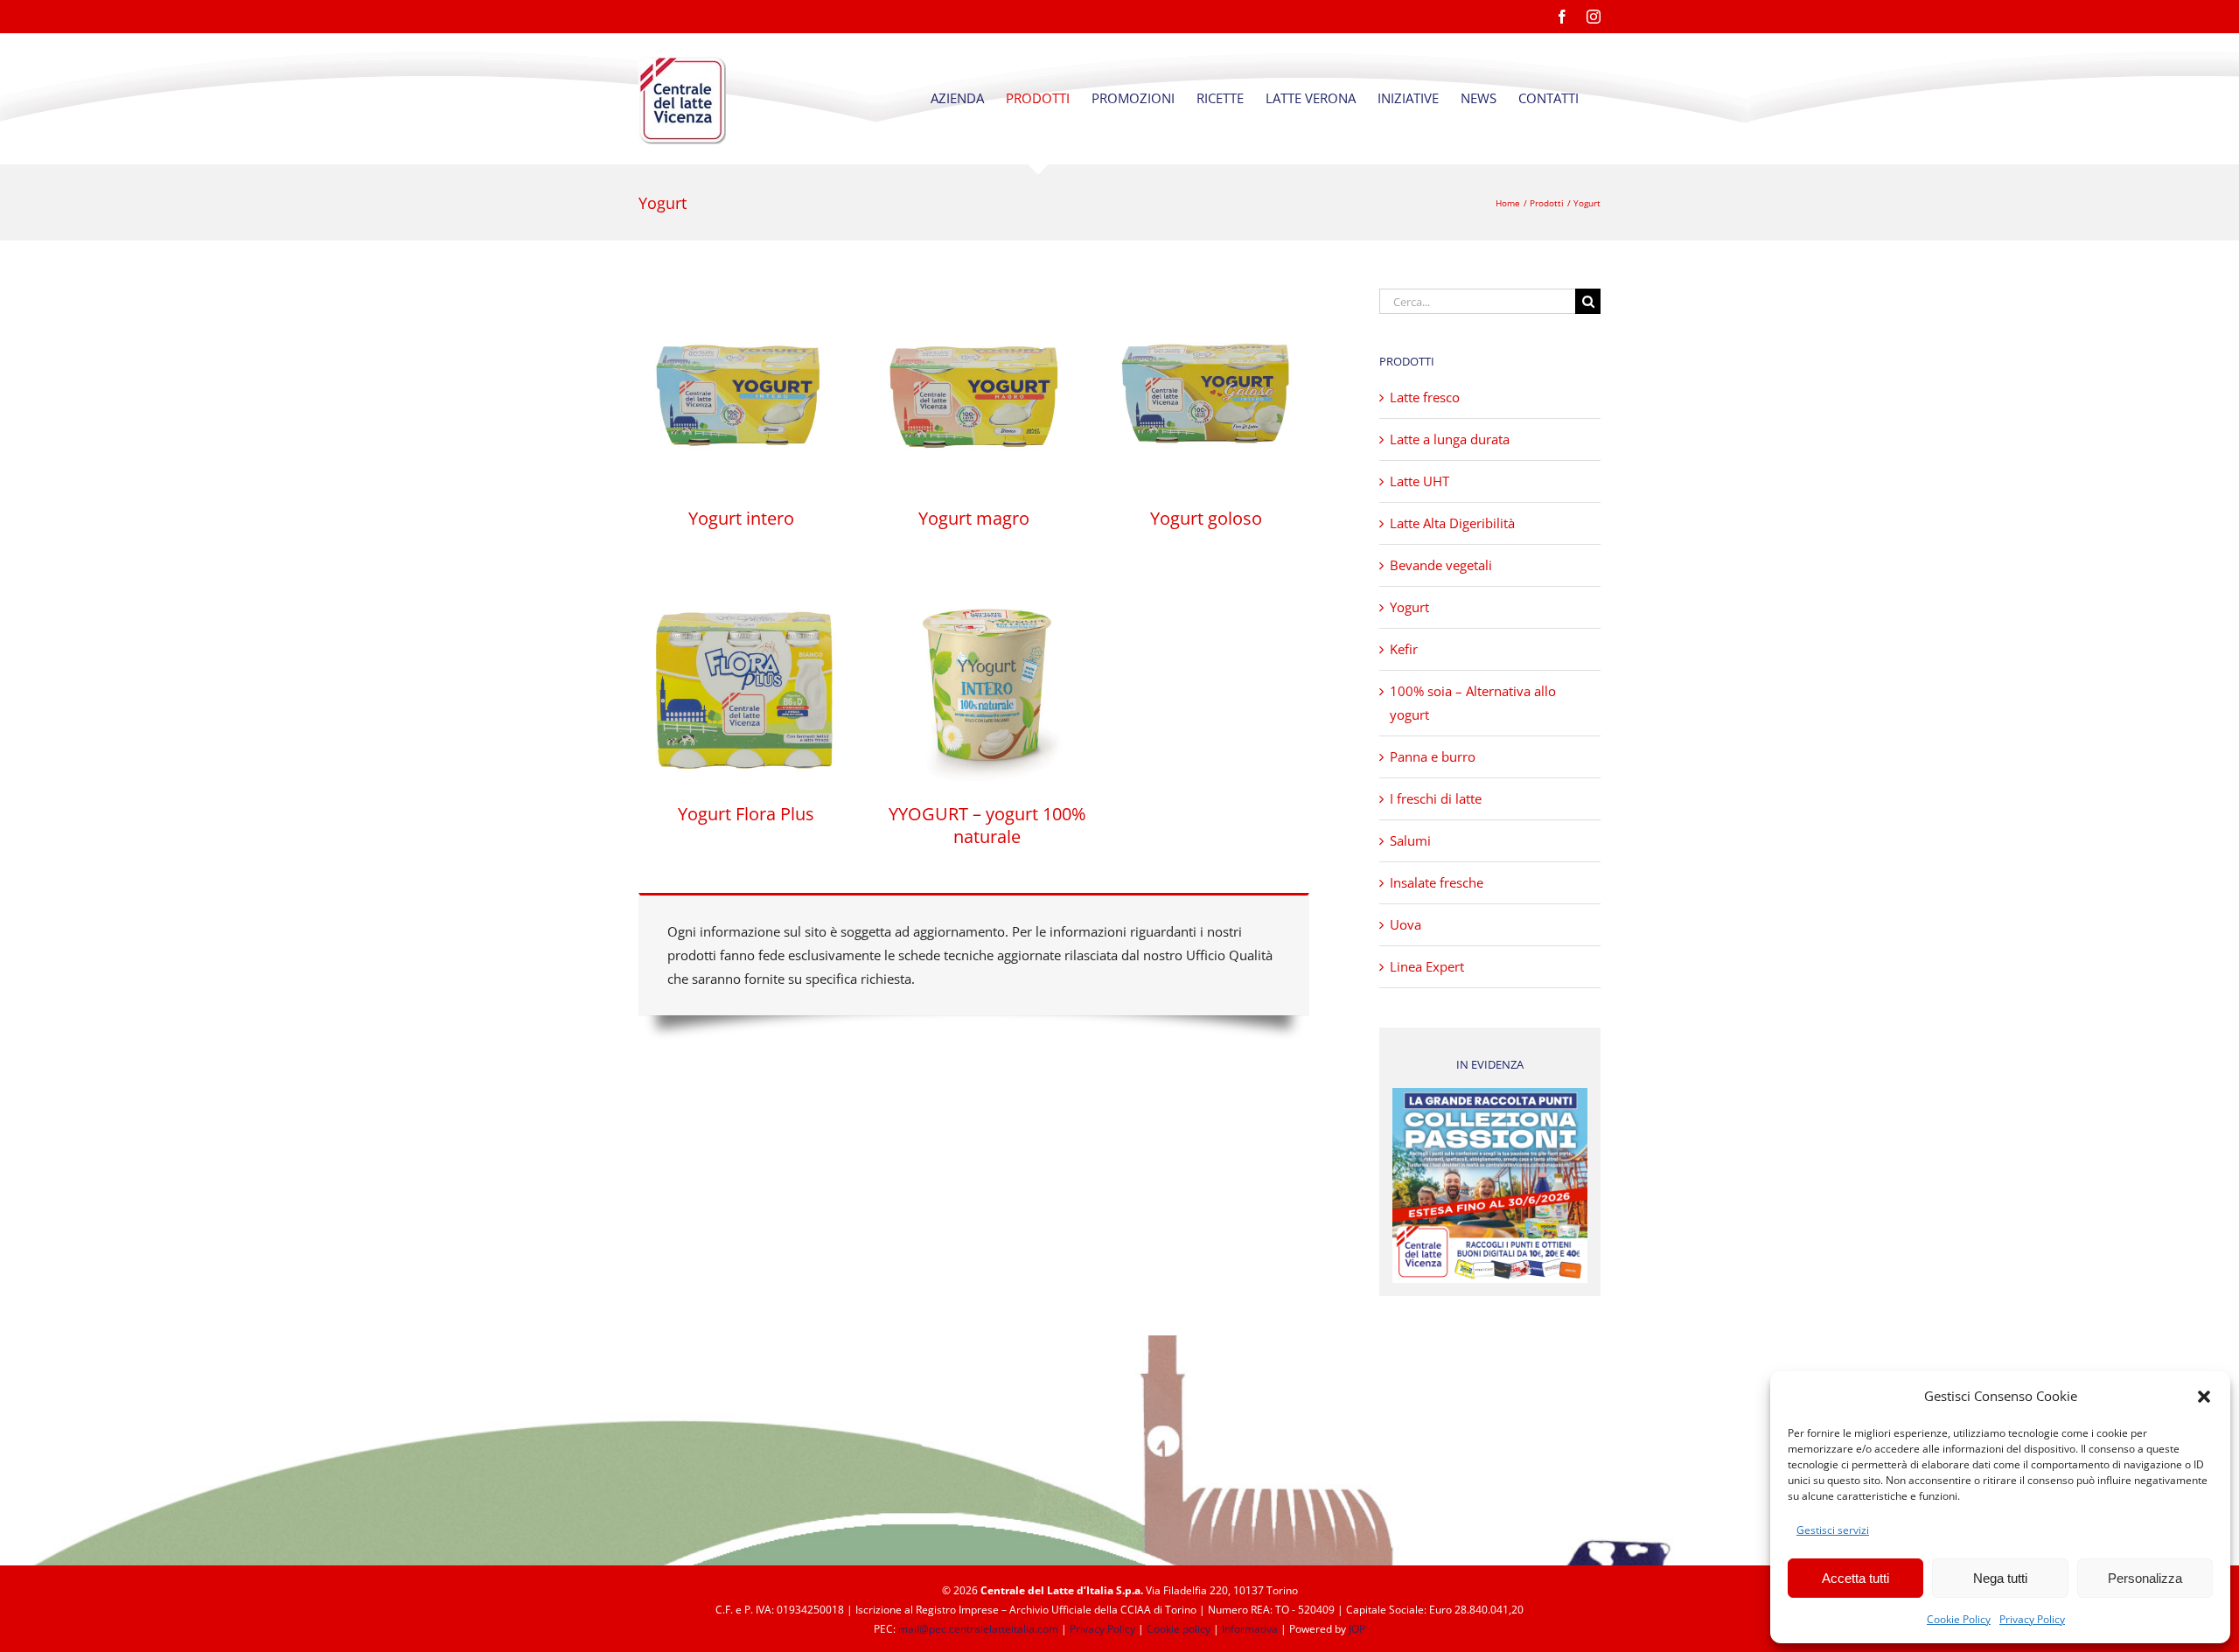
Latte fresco (1425, 397)
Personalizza (2145, 1578)
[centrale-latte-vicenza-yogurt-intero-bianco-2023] (741, 295)
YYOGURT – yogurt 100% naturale (987, 825)
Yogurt (1409, 607)
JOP (1357, 1629)
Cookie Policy (1959, 1619)
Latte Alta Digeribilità (1452, 523)
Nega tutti (2000, 1578)
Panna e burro (1433, 756)
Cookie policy (1179, 1629)
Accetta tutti (1855, 1578)
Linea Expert (1427, 966)
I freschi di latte (1436, 798)
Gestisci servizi (1833, 1530)
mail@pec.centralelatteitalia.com (978, 1629)
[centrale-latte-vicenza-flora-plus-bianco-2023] (746, 581)
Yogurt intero (741, 518)
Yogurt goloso (1206, 518)
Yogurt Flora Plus (746, 814)
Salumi (1410, 840)
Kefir (1404, 649)
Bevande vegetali (1441, 565)
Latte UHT (1419, 481)
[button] (2204, 1397)
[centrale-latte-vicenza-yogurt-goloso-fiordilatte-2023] (1207, 295)
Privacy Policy (2032, 1619)
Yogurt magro (974, 518)
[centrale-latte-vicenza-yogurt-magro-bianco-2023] (974, 295)
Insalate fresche (1437, 882)
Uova (1405, 924)
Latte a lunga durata (1450, 439)
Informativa (1250, 1629)
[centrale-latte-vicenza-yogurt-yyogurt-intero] (987, 581)
